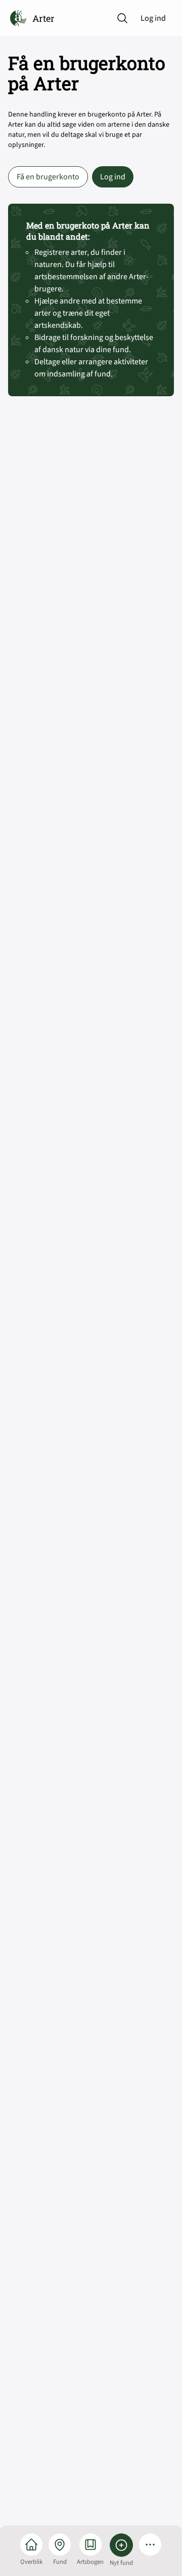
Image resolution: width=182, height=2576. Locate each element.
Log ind (153, 18)
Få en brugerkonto (48, 177)
